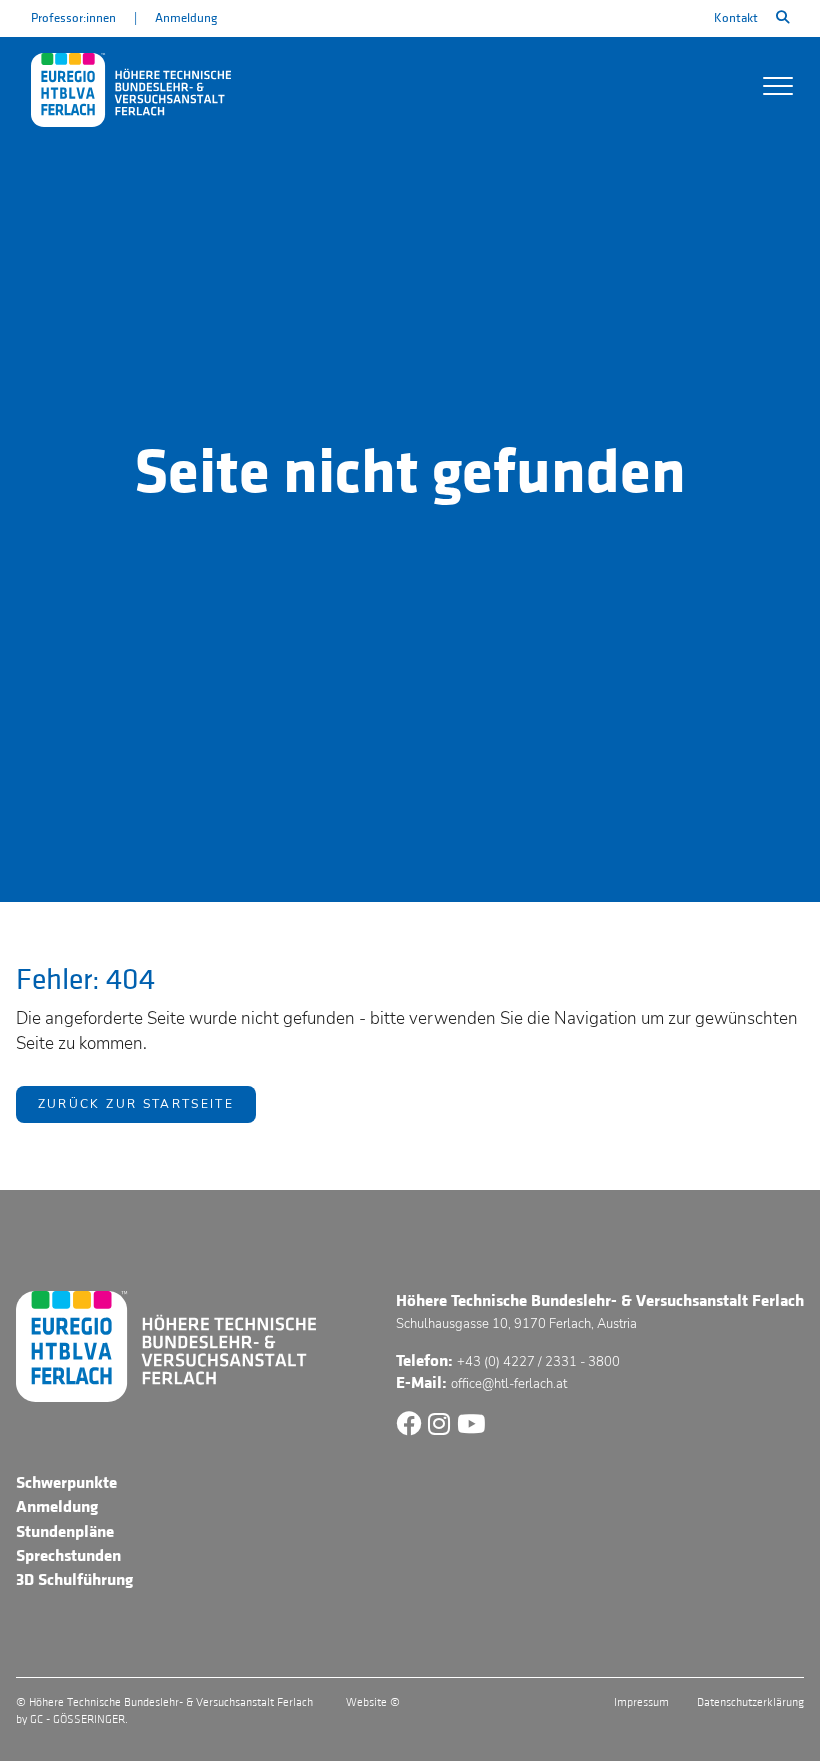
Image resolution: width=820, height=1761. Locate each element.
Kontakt (736, 18)
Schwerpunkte (66, 1483)
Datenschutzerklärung (750, 1702)
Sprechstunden (68, 1556)
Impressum (641, 1702)
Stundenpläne (65, 1532)
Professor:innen (73, 18)
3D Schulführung (74, 1580)
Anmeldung (186, 18)
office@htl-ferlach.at (509, 1383)
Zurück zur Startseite (136, 1104)
